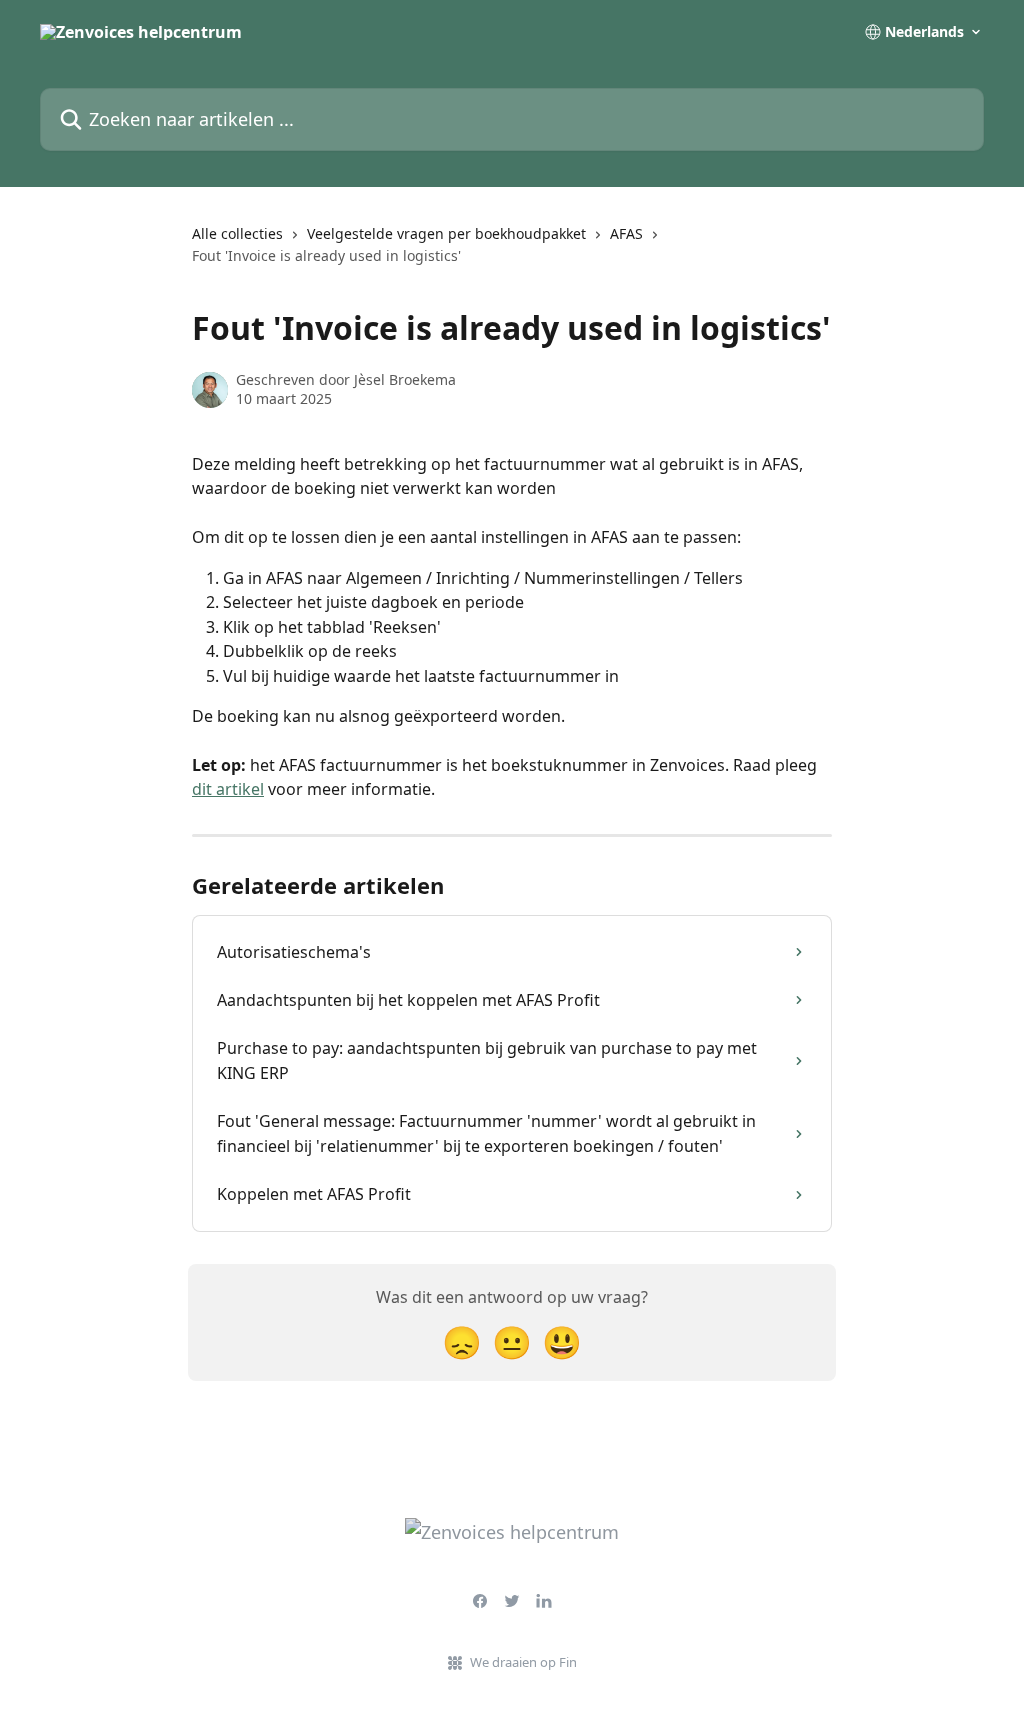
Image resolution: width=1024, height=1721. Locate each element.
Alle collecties (237, 233)
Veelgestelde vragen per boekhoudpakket (446, 233)
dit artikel (228, 789)
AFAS (626, 233)
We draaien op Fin (523, 1662)
